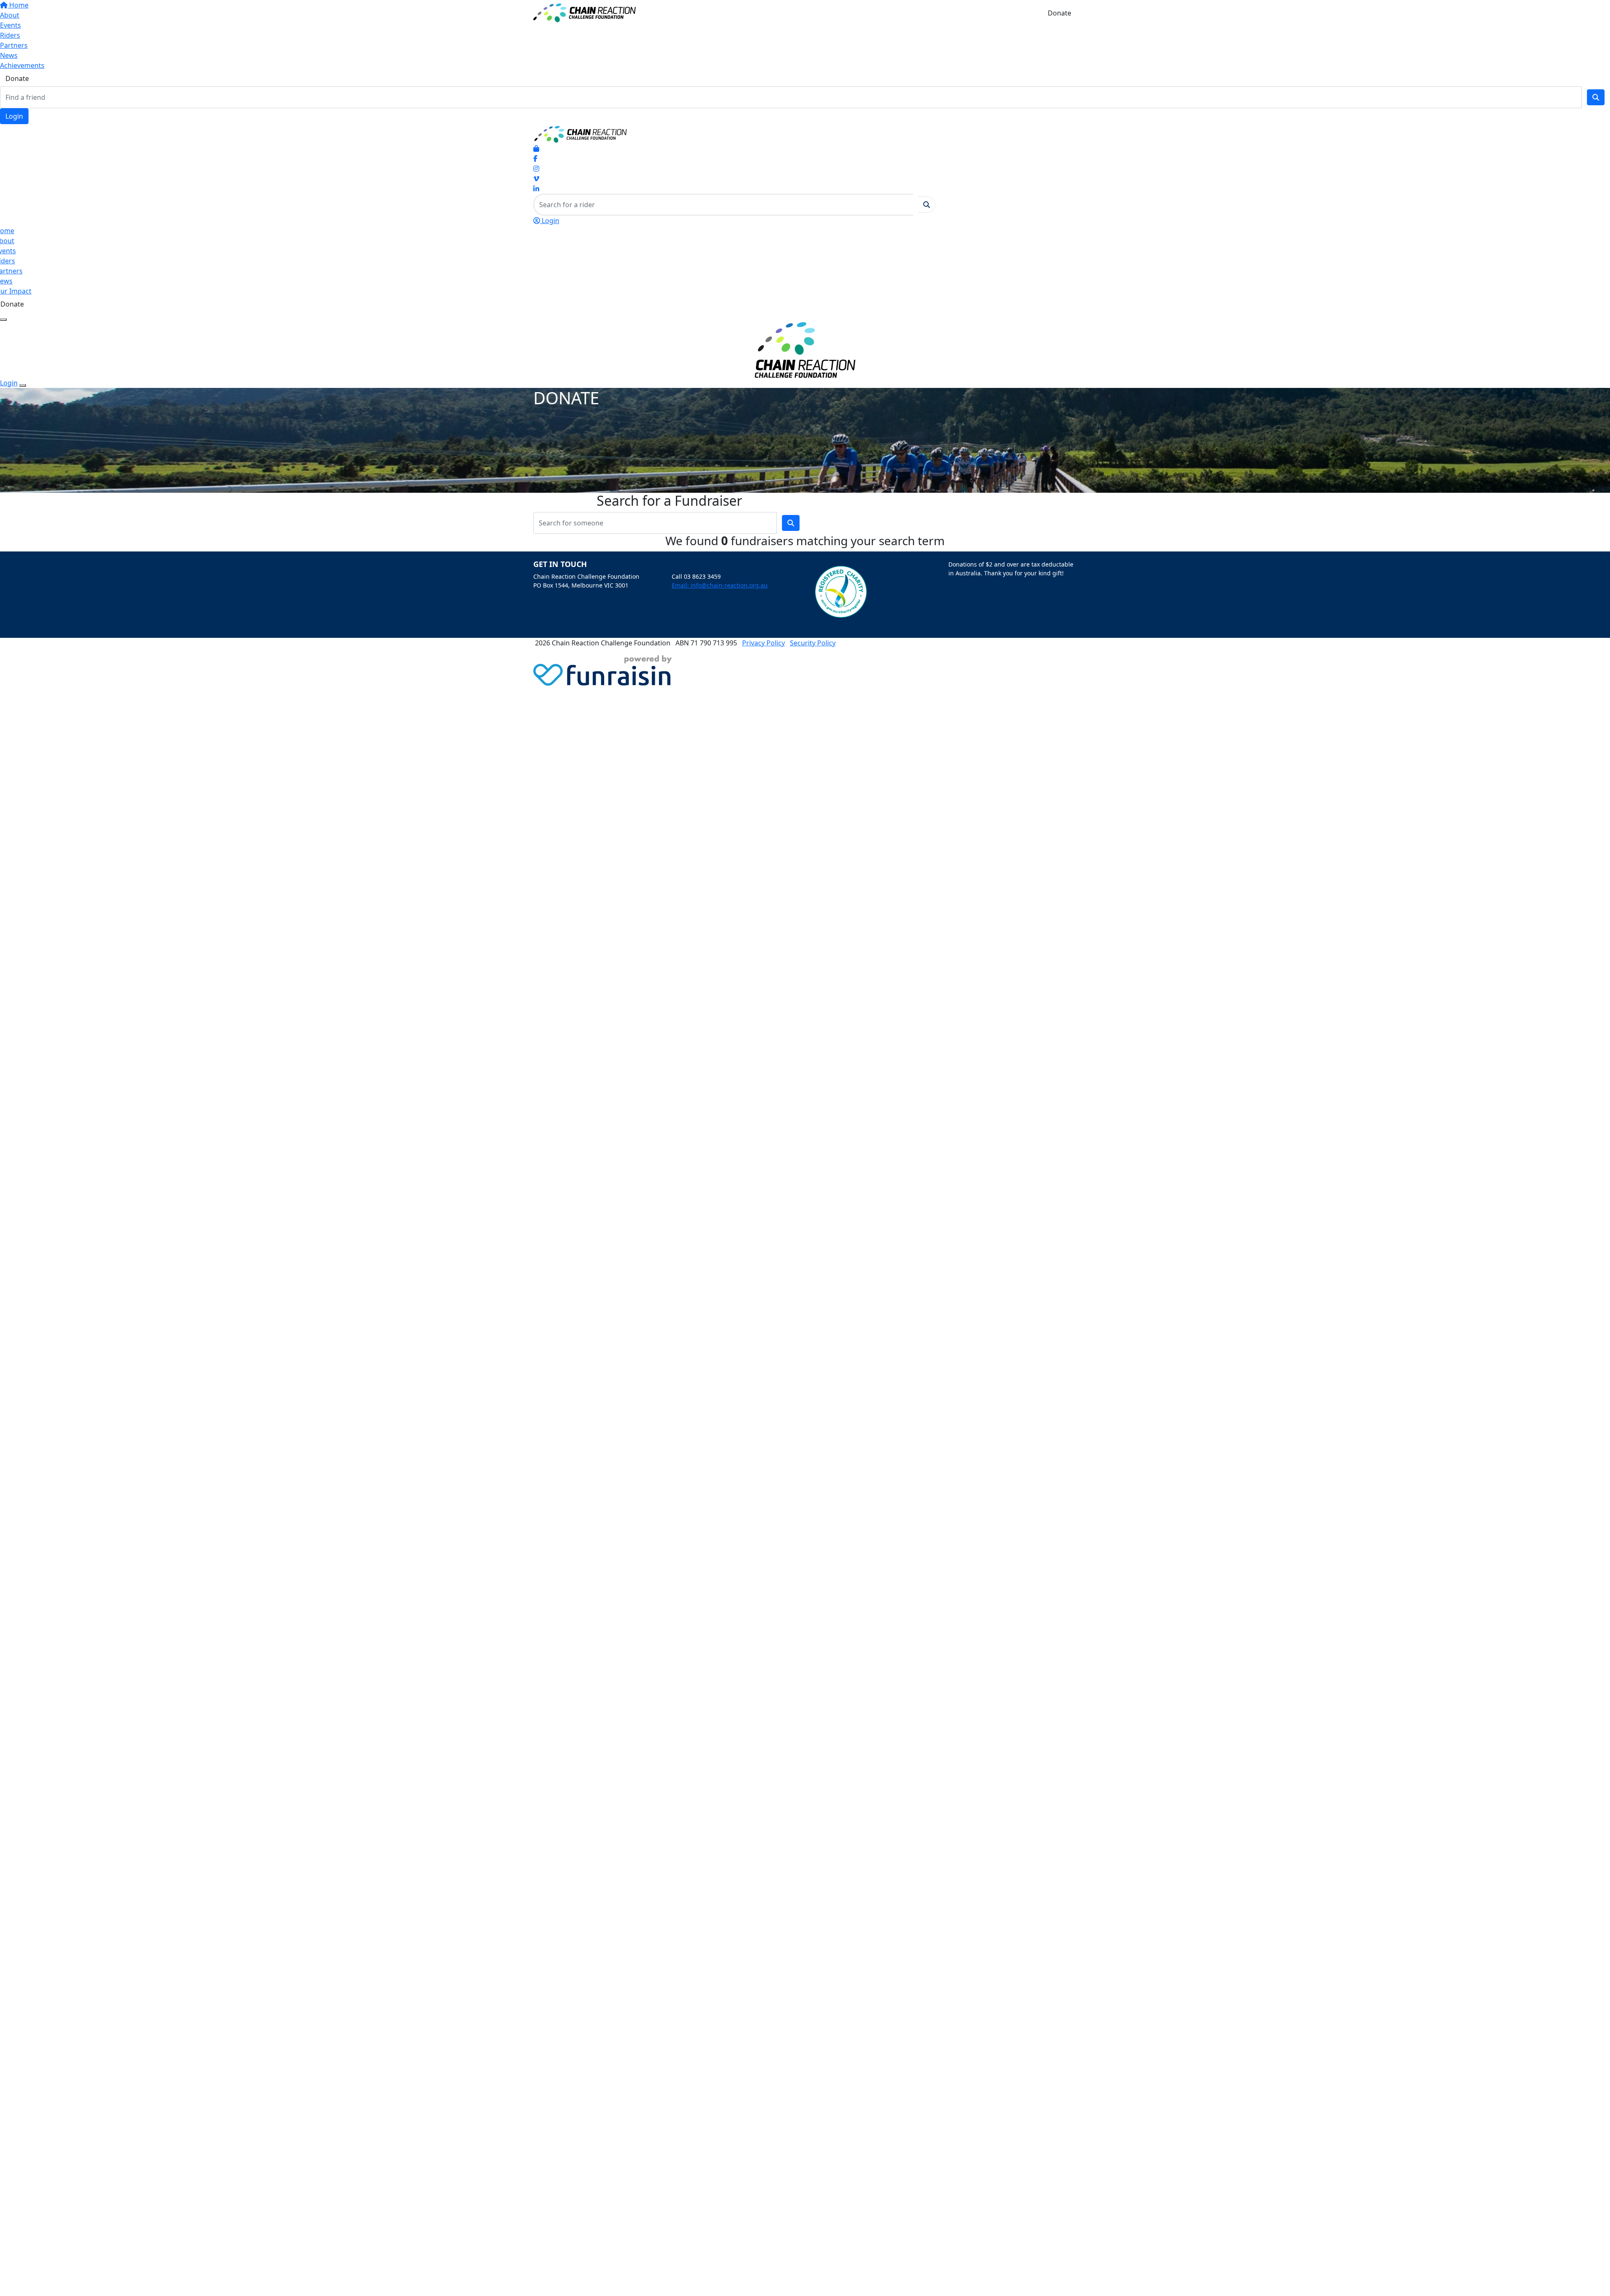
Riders (10, 35)
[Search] (1596, 97)
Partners (14, 45)
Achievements (22, 65)
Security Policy (813, 643)
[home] (584, 12)
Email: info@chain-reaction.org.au (720, 585)
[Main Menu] (3, 320)
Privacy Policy (763, 643)
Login (14, 116)
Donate (17, 78)
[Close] (23, 385)
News (9, 55)
